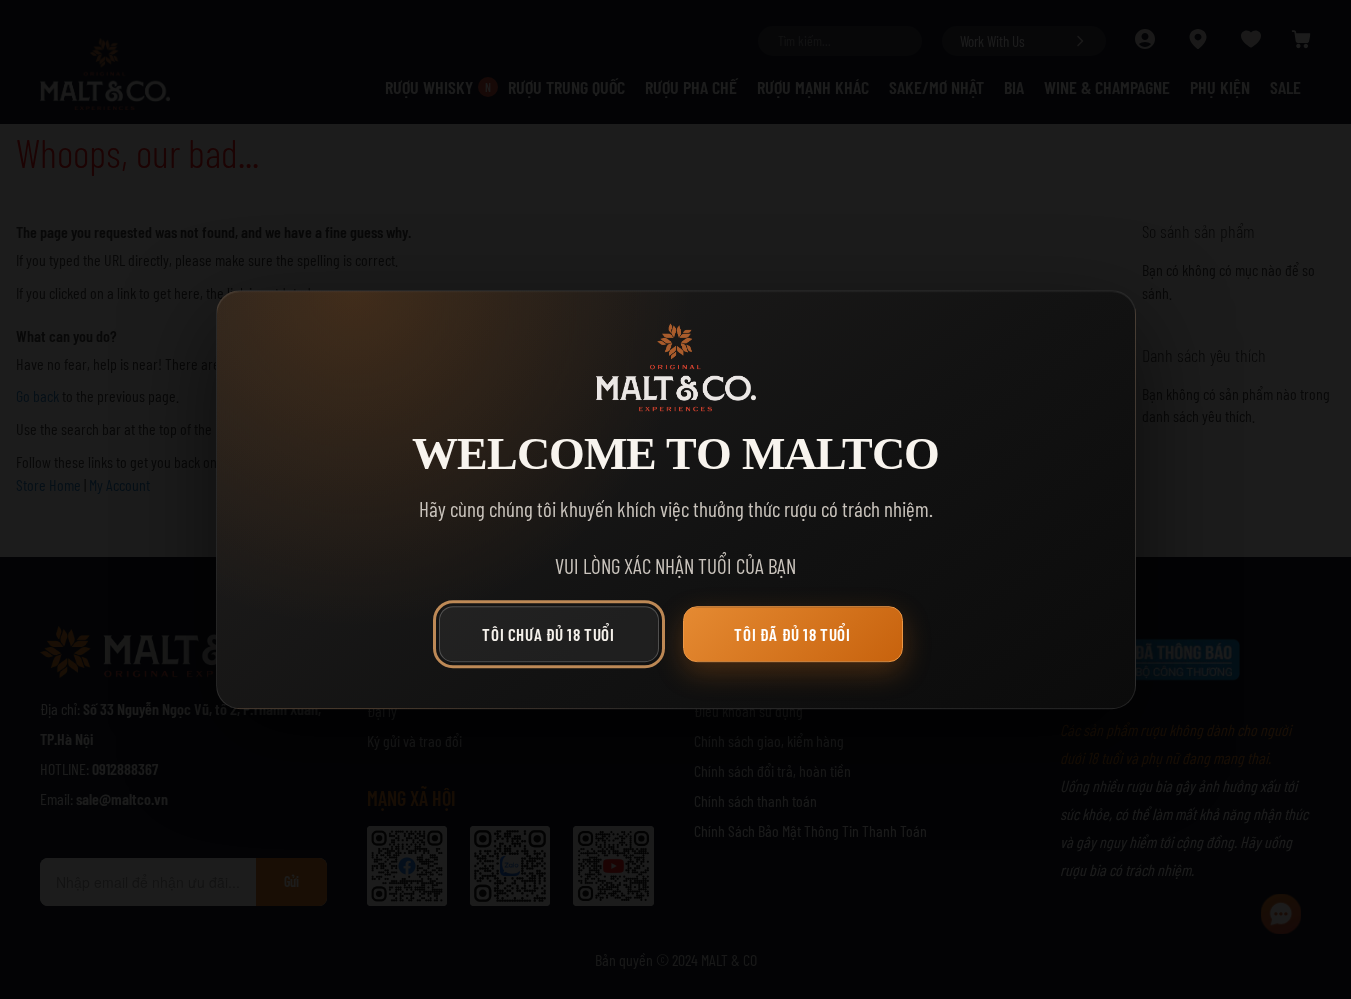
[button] (554, 639)
